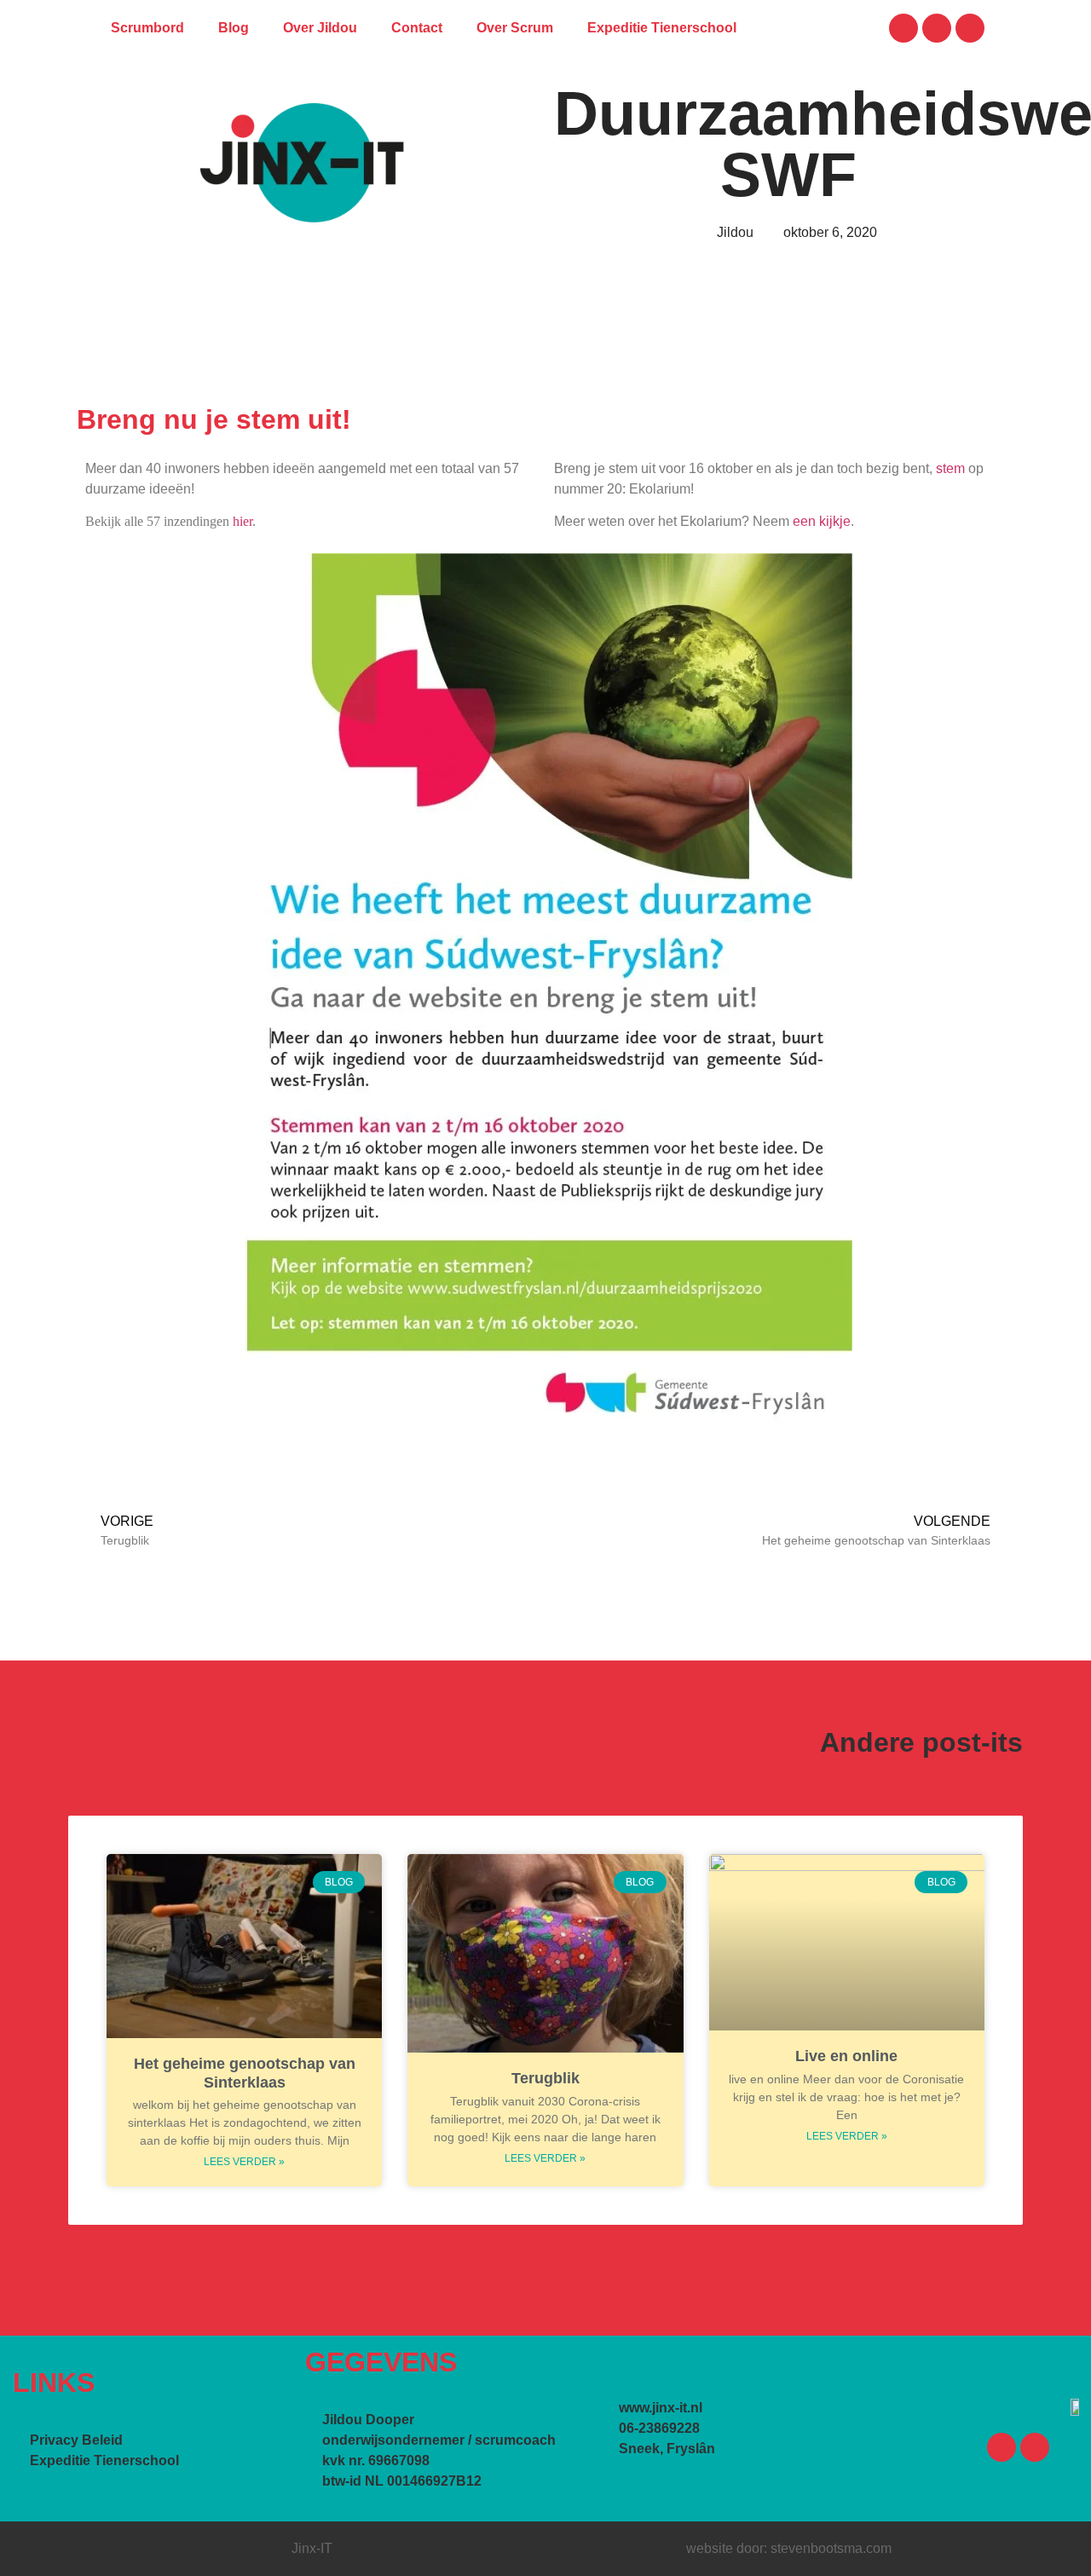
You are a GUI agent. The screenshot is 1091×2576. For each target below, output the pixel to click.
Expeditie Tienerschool (662, 28)
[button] (838, 29)
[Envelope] (970, 28)
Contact (417, 28)
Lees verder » (244, 2162)
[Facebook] (903, 28)
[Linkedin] (937, 28)
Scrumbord (147, 28)
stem (950, 468)
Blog (234, 28)
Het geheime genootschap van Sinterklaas (245, 2073)
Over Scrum (515, 28)
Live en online (846, 2056)
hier (242, 521)
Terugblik (545, 2078)
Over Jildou (320, 28)
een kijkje (822, 521)
